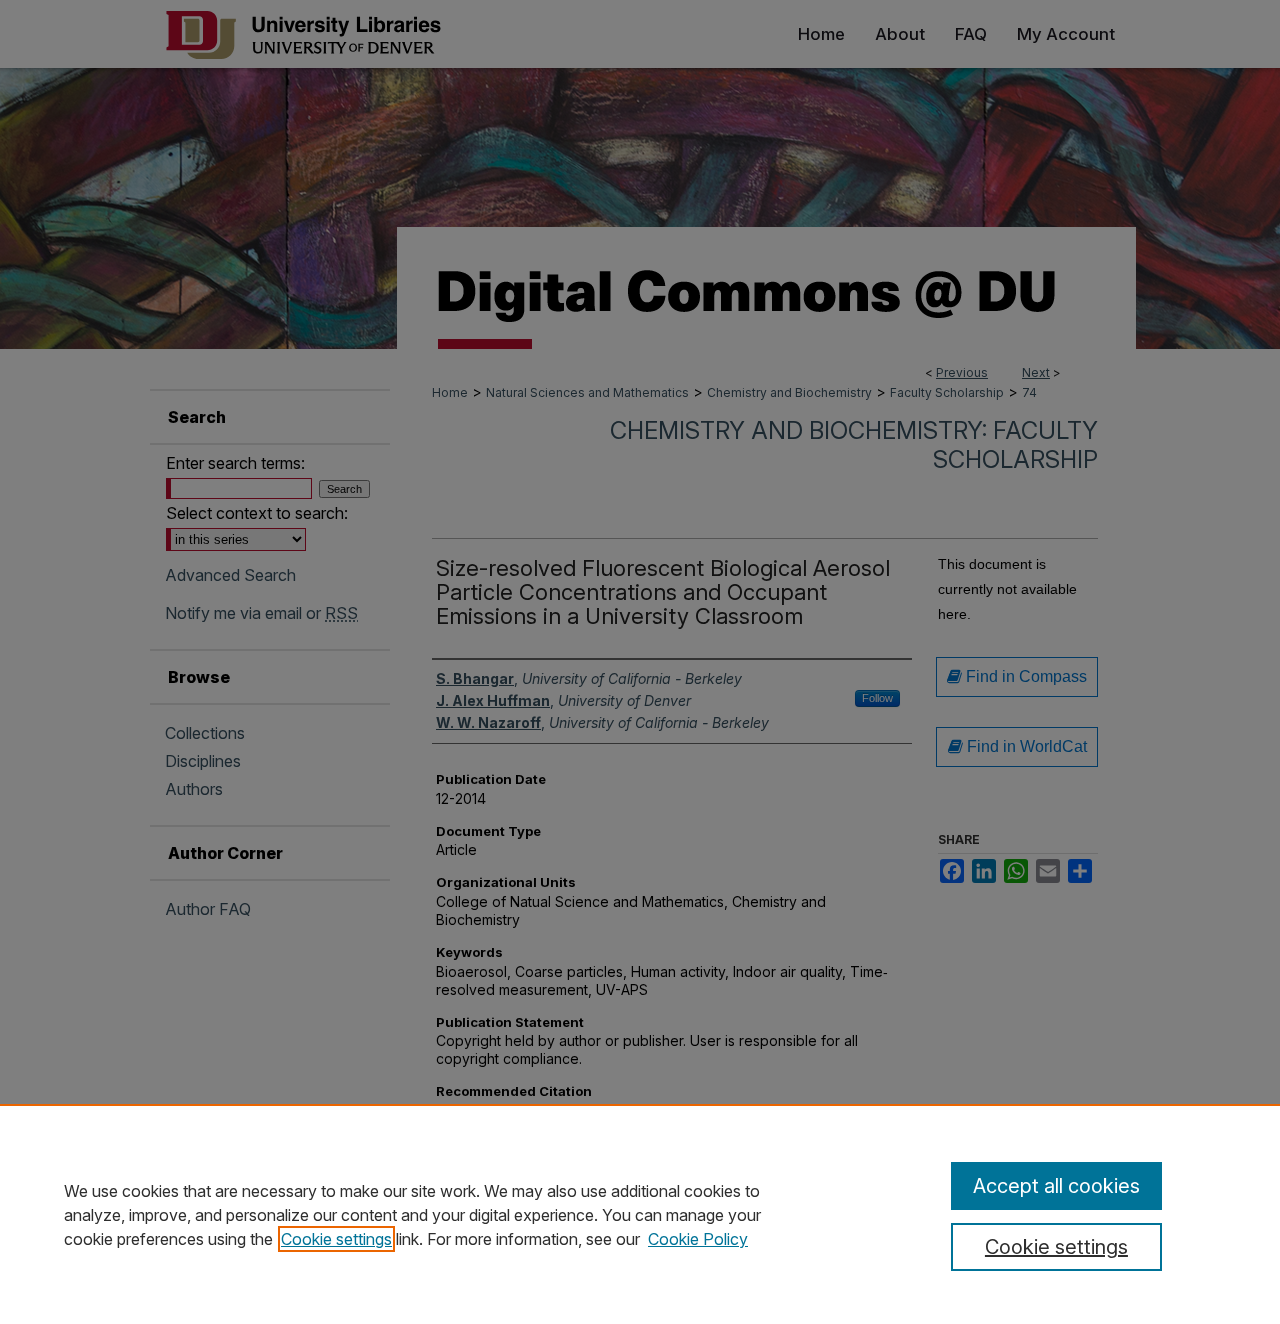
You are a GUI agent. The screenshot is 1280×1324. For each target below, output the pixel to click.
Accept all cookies (1056, 1186)
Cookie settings (336, 1239)
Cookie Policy (698, 1239)
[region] (640, 1214)
